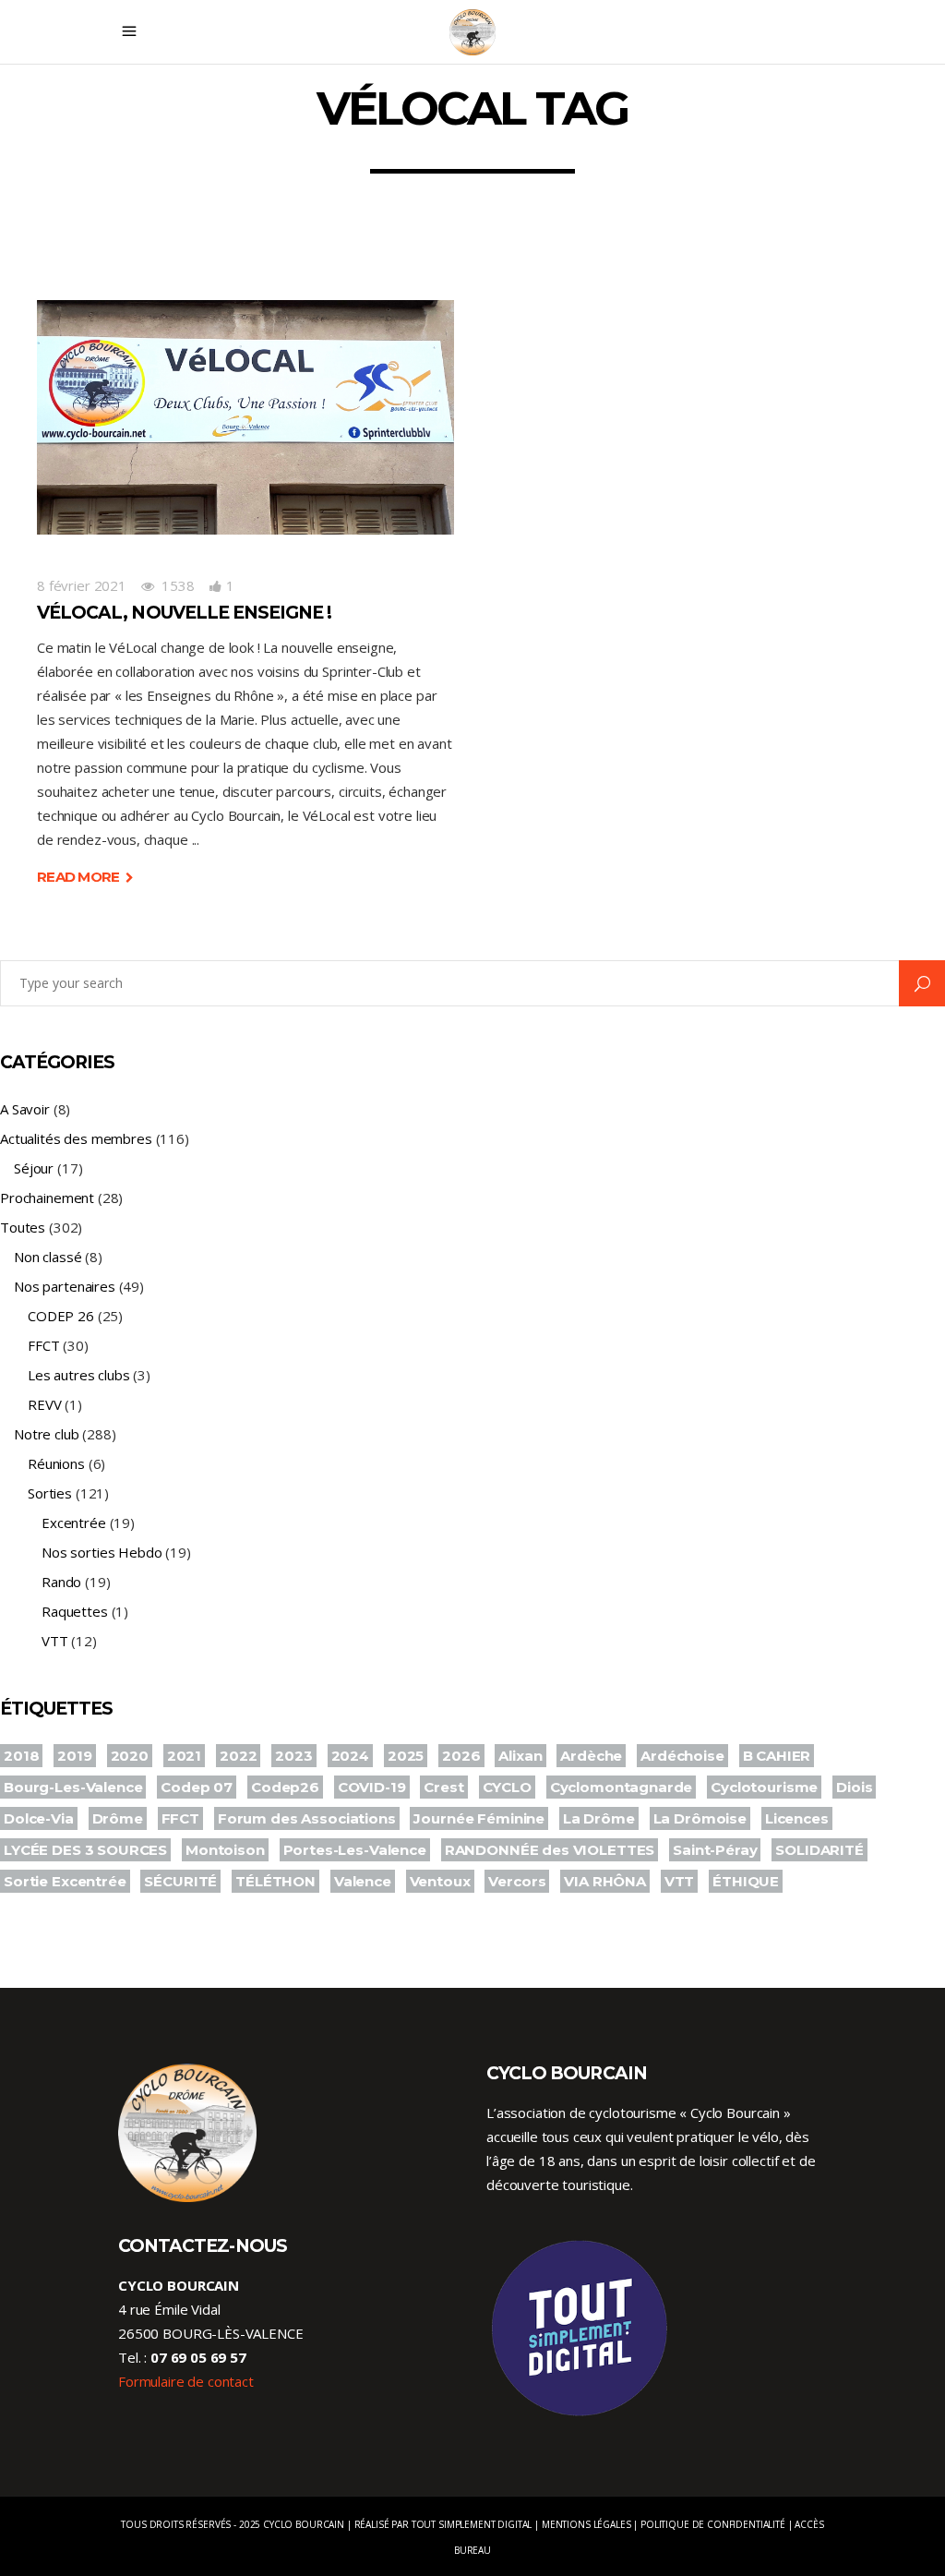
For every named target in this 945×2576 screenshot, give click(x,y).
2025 (406, 1756)
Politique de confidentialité (713, 2524)
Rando (61, 1582)
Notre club (47, 1434)
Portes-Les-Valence (355, 1850)
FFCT (43, 1345)
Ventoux (440, 1881)
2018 (21, 1756)
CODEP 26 (61, 1316)
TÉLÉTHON (275, 1881)
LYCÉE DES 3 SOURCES (85, 1850)
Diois (854, 1787)
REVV (44, 1404)
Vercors (517, 1881)
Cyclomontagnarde (622, 1787)
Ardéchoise (682, 1756)
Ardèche (591, 1756)
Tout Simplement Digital (472, 2524)
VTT (55, 1641)
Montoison (225, 1850)
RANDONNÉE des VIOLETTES (550, 1850)
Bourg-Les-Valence (73, 1787)
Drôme (118, 1818)
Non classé (48, 1257)
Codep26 (285, 1787)
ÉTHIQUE (746, 1881)
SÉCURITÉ (180, 1881)
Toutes (23, 1227)
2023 (293, 1756)
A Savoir (25, 1109)
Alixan (520, 1756)
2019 (74, 1756)
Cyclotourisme (764, 1787)
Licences (797, 1818)
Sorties (50, 1493)
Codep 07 (197, 1787)
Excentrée (74, 1523)
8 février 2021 (82, 585)
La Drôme (599, 1818)
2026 (461, 1756)
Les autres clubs (79, 1375)
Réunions (56, 1463)
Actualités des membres (76, 1138)
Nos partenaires (65, 1286)
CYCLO (507, 1787)
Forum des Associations (307, 1818)
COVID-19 (372, 1787)
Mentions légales (586, 2524)
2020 (130, 1756)
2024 (350, 1756)
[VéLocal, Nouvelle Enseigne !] (245, 417)
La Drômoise (700, 1818)
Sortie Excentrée (65, 1881)
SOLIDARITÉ (819, 1850)
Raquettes (75, 1611)
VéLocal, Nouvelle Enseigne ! (184, 613)
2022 (238, 1756)
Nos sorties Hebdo (102, 1552)
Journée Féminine (479, 1818)
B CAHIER (777, 1756)
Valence (363, 1881)
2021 (184, 1756)
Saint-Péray (715, 1850)
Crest (443, 1787)
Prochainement (47, 1198)
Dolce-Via (39, 1818)
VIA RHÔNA (605, 1881)
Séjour (34, 1168)
